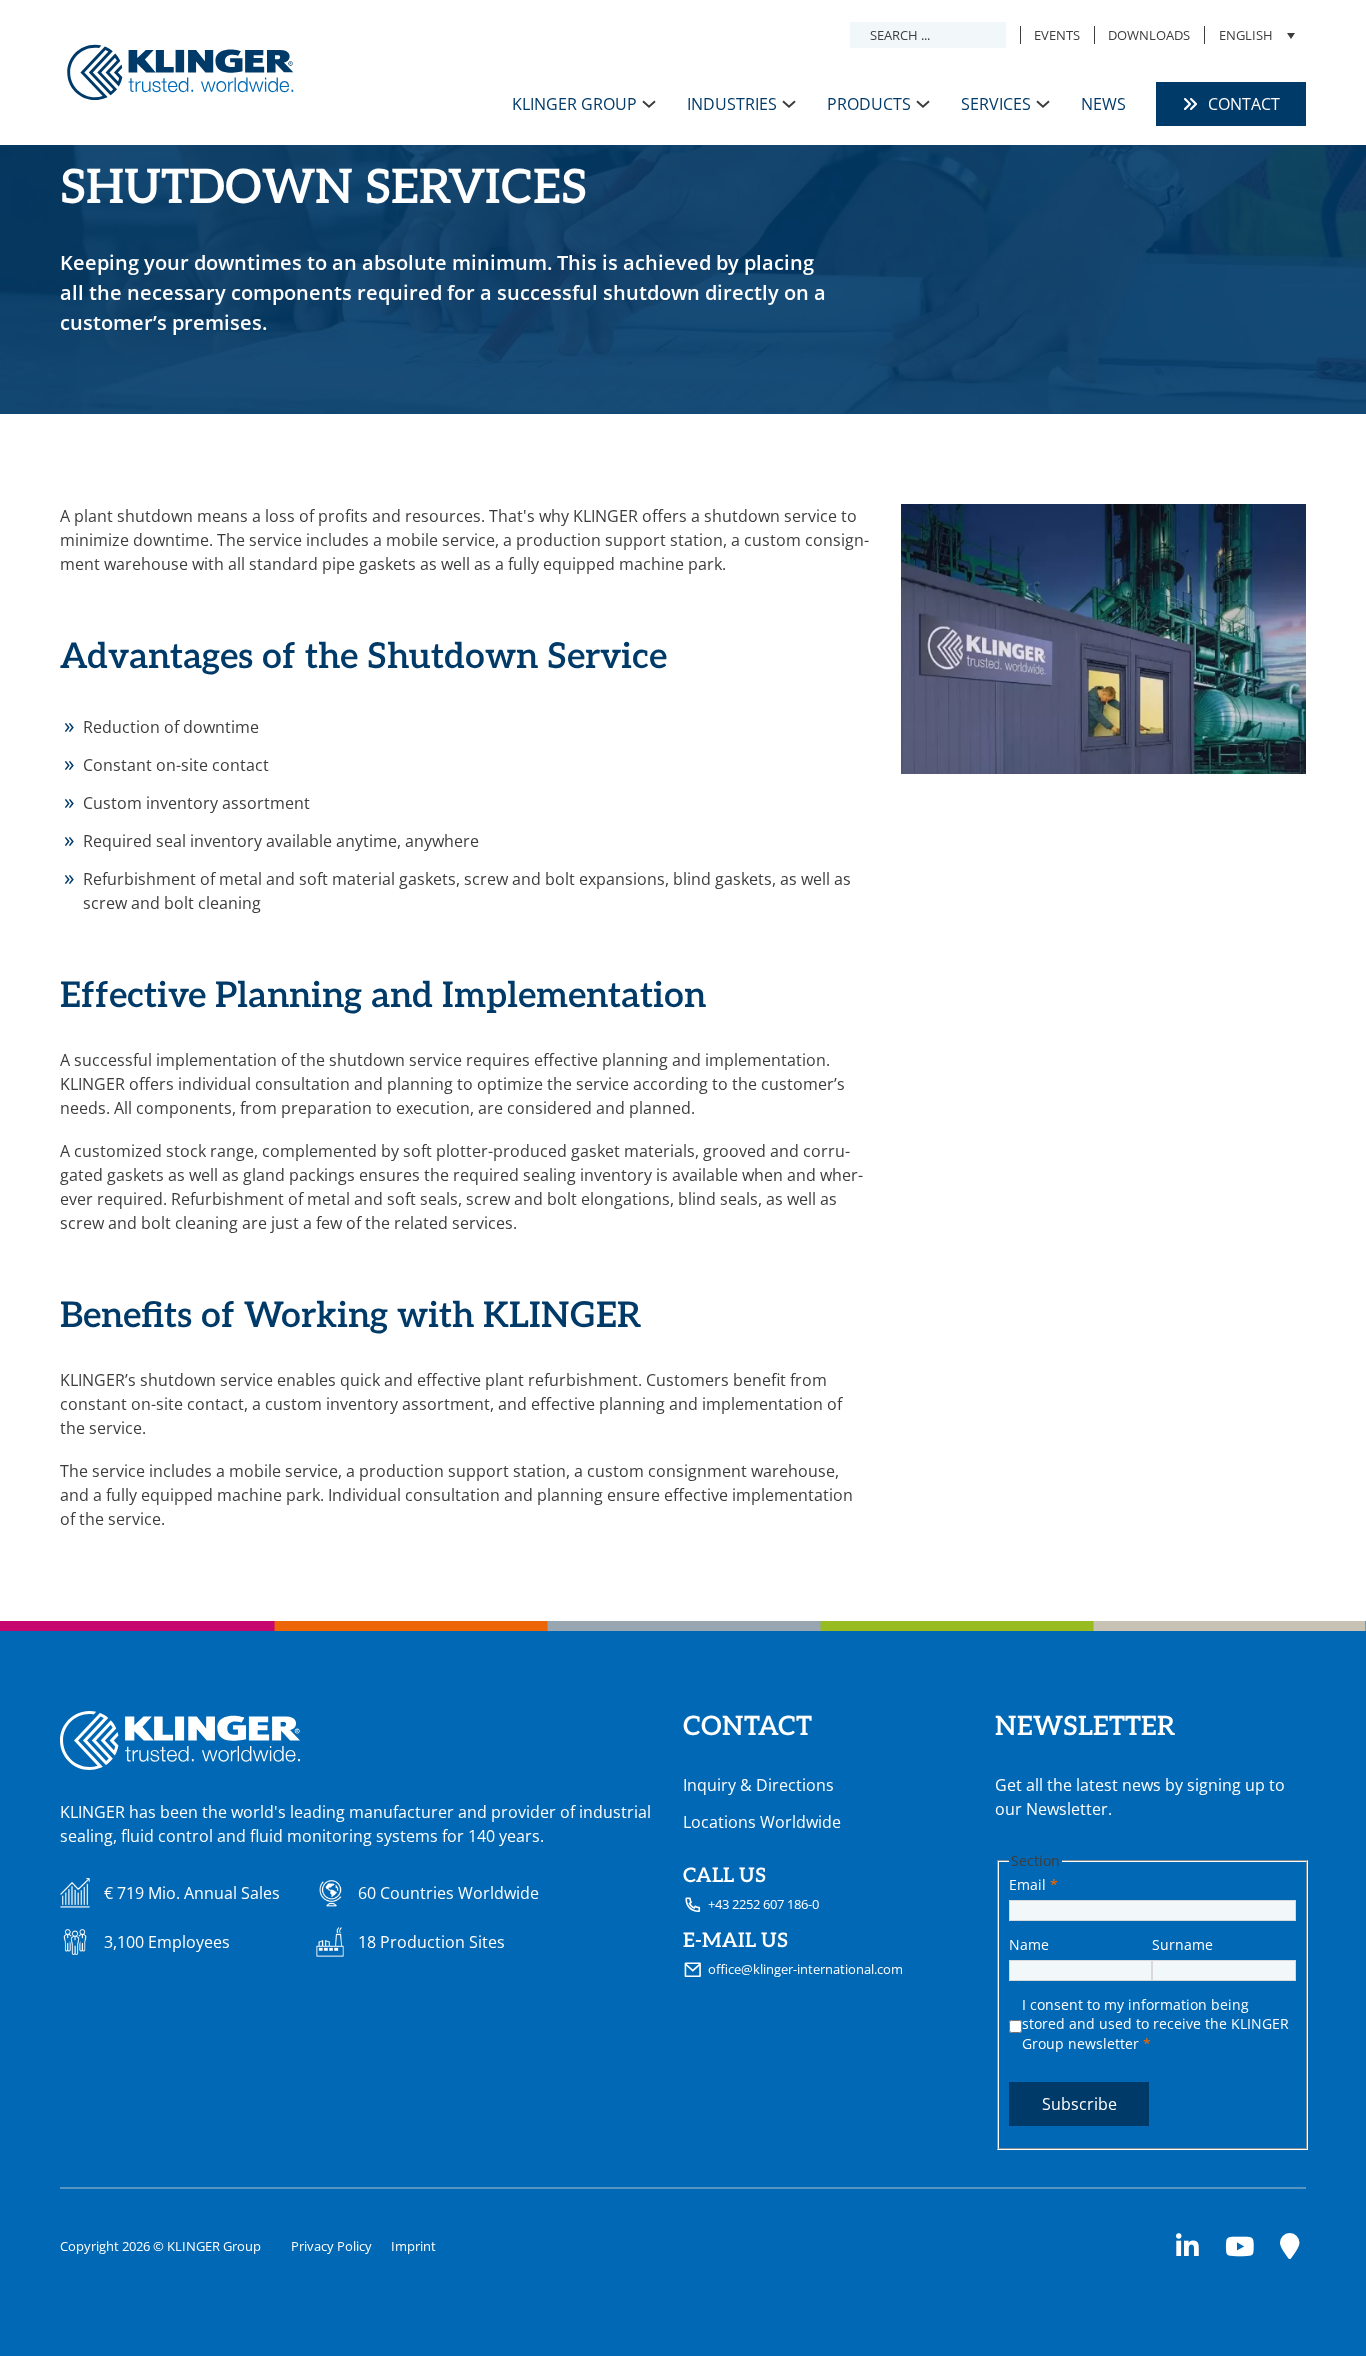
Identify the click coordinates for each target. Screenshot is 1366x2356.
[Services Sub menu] (1043, 104)
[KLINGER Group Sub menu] (649, 104)
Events (1057, 35)
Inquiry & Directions (758, 1785)
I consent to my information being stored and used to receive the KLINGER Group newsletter (1155, 2024)
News (1103, 104)
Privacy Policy (331, 2246)
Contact (1244, 104)
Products (869, 104)
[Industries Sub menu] (789, 104)
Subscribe (1079, 2104)
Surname (1182, 1944)
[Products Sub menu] (923, 104)
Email (1033, 1884)
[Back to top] (1301, 2301)
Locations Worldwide (762, 1822)
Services (996, 104)
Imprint (413, 2246)
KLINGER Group (574, 104)
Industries (732, 104)
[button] (1255, 35)
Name (1029, 1944)
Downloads (1149, 35)
